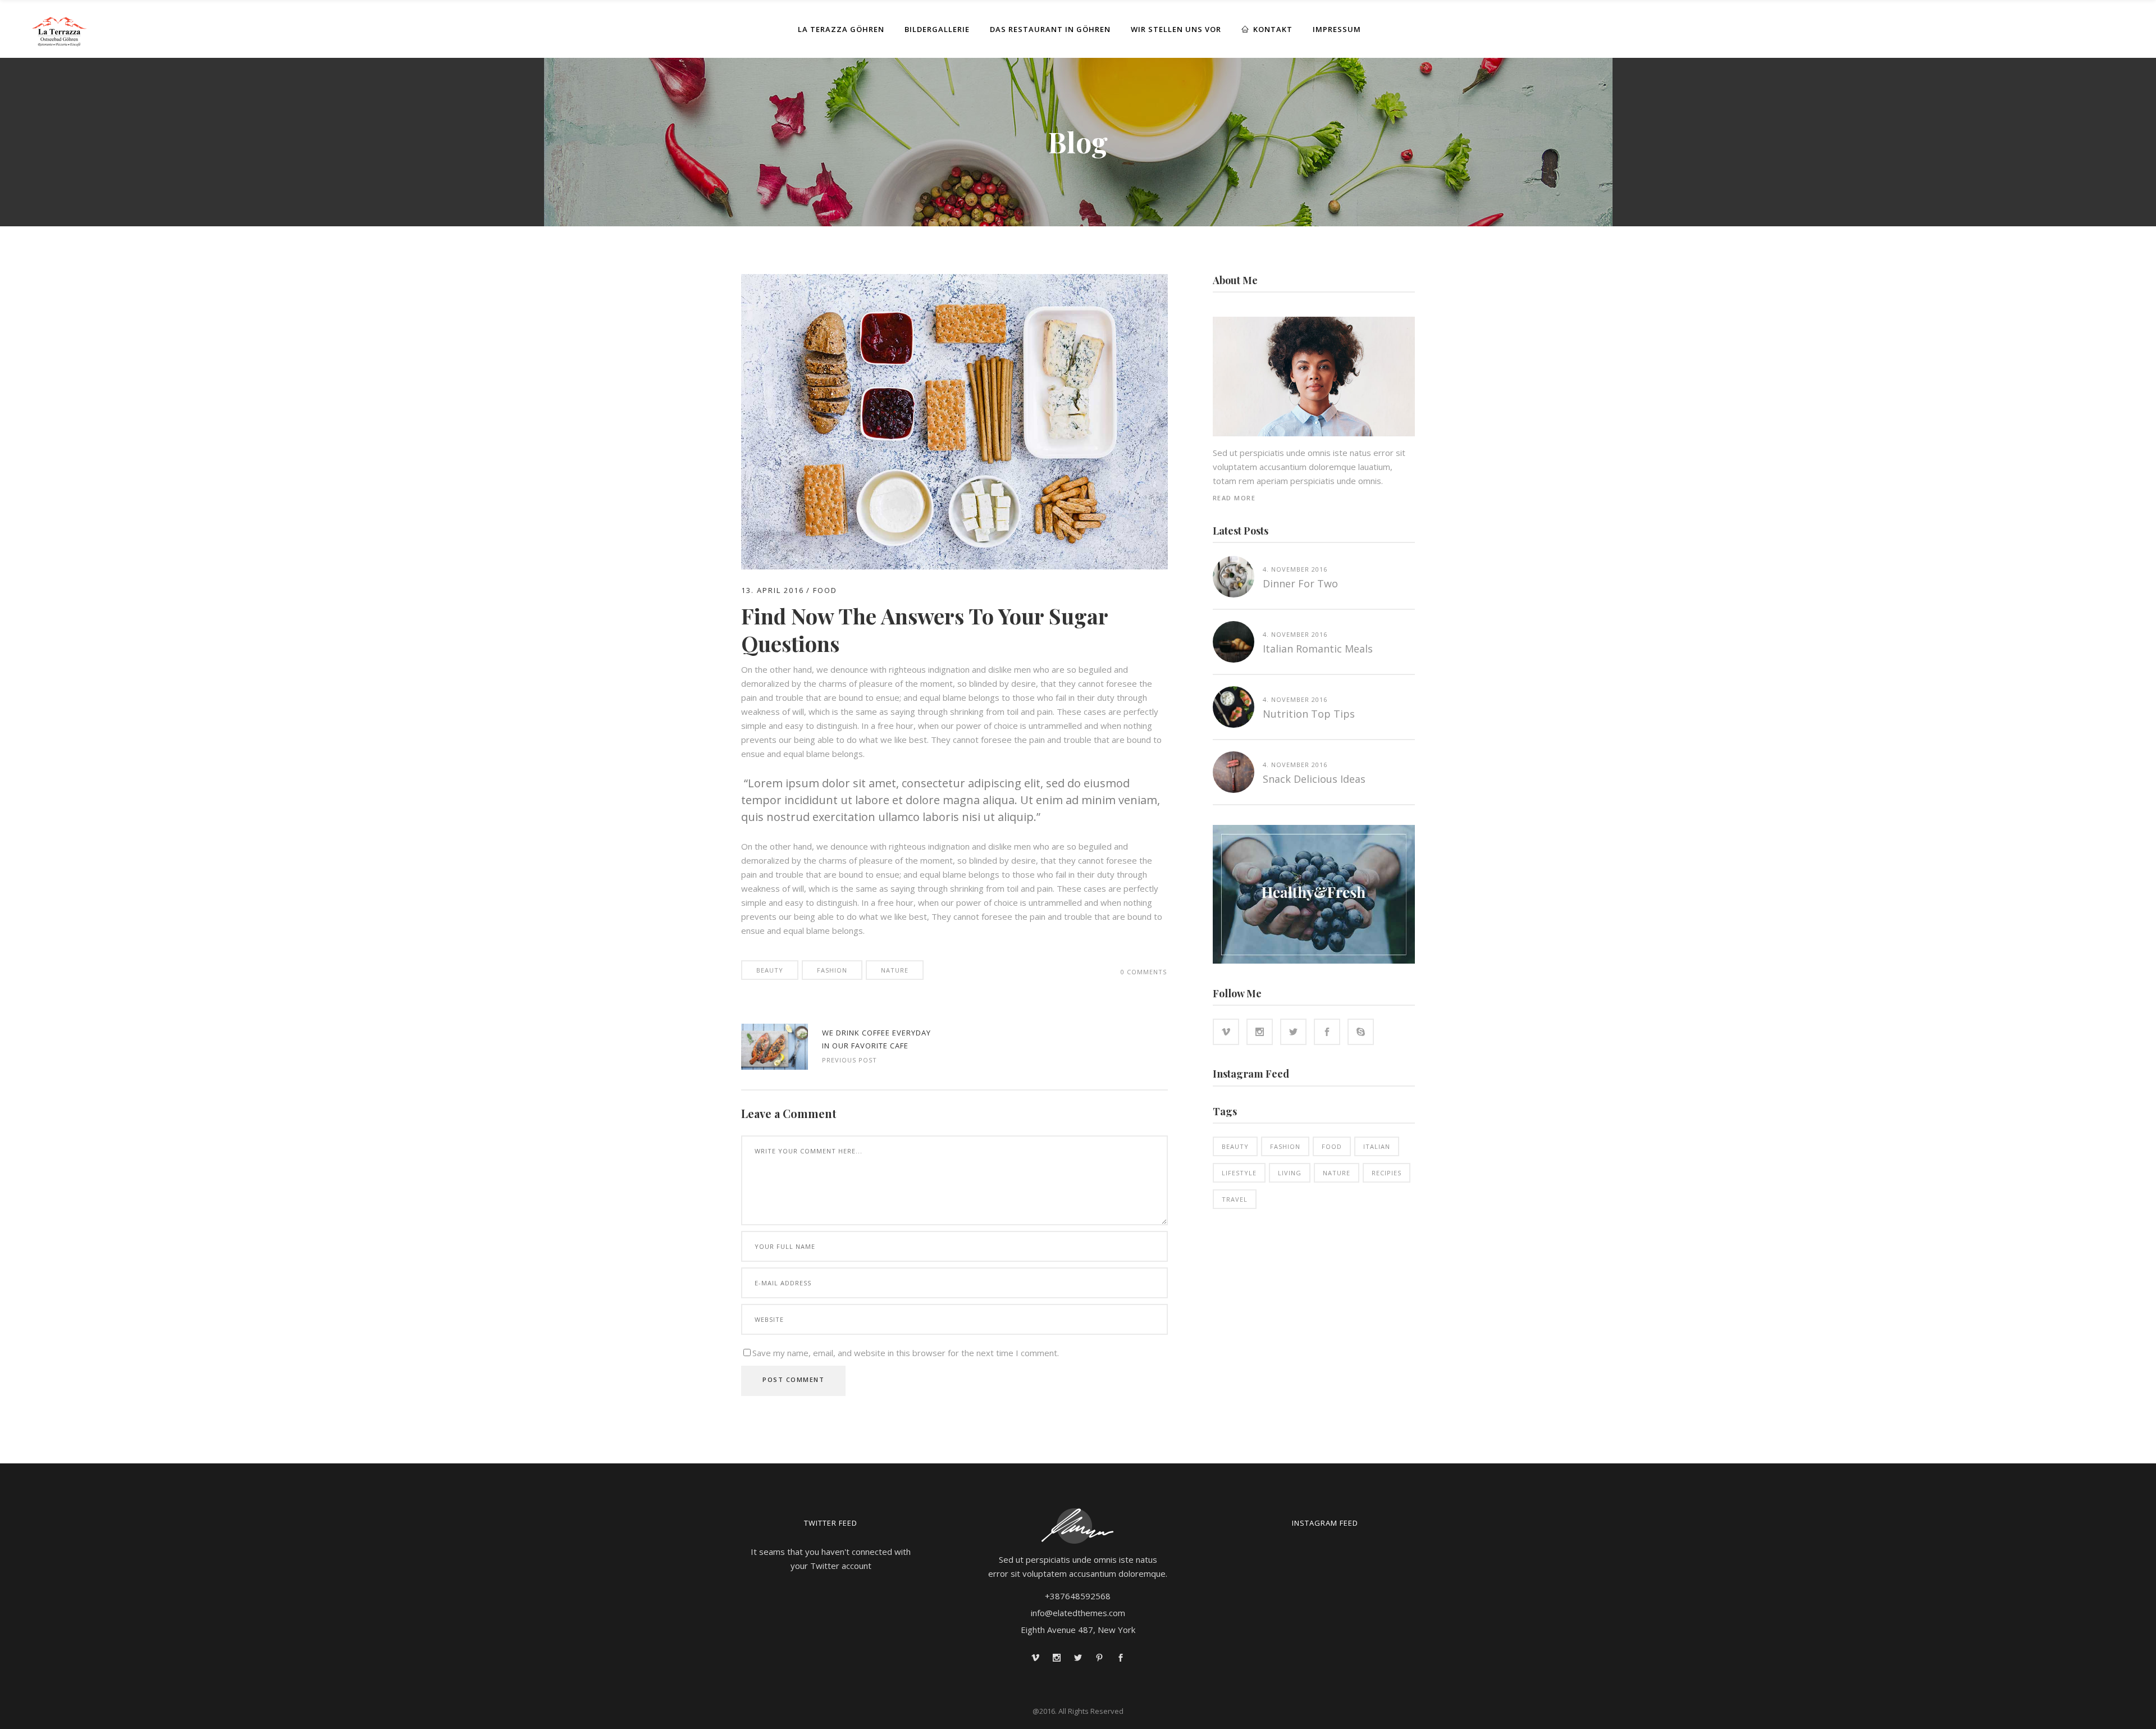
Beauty (770, 970)
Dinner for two (1300, 583)
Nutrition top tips (1309, 714)
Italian (1377, 1146)
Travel (1235, 1199)
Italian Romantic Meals (1318, 649)
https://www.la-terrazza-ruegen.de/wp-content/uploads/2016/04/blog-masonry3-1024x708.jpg (775, 1047)
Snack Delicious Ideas (1314, 779)
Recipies (1387, 1173)
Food (825, 590)
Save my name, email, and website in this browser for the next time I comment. (906, 1353)
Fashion (832, 970)
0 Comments (1144, 972)
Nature (895, 970)
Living (1290, 1173)
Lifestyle (1239, 1173)
